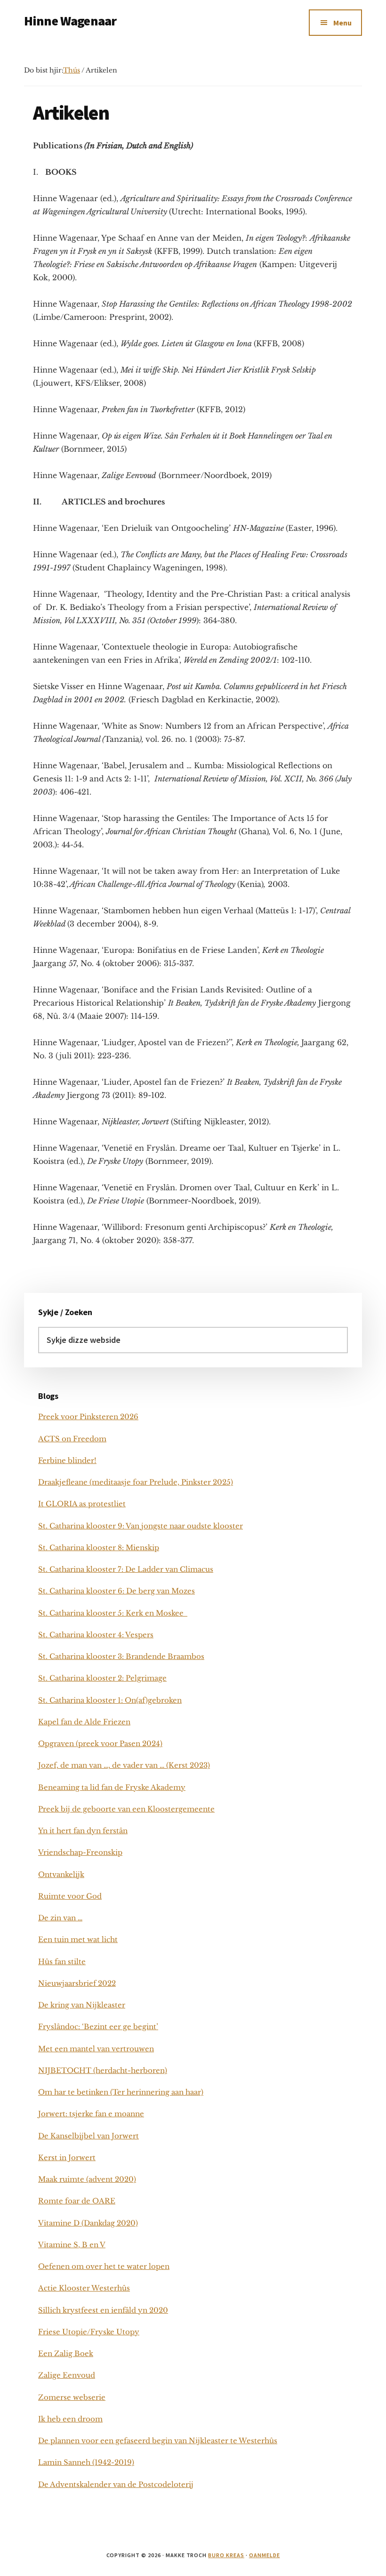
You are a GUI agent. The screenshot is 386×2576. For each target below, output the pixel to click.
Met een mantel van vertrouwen (96, 2049)
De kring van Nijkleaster (82, 2005)
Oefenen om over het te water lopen (104, 2266)
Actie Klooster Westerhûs (84, 2288)
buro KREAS (226, 2555)
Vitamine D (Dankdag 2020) (88, 2223)
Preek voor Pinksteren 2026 (88, 1417)
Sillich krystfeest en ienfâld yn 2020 (103, 2310)
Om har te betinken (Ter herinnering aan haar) (121, 2092)
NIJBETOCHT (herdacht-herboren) (103, 2070)
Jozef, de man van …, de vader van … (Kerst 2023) (124, 1765)
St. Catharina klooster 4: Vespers (96, 1635)
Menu (342, 23)
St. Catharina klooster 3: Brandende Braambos (121, 1656)
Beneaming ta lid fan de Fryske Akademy (112, 1787)
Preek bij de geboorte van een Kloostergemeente (126, 1809)
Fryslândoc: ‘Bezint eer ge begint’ (98, 2027)
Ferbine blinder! (67, 1460)
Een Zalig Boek (66, 2353)
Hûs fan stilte (62, 1962)
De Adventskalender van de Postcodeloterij (116, 2484)
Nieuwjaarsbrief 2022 (77, 1983)
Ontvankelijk (61, 1874)
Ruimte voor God (70, 1896)
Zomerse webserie (72, 2397)
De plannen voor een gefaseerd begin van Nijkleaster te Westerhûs (158, 2441)
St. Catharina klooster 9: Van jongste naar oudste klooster (141, 1526)
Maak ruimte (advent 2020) (87, 2179)
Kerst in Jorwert (67, 2158)
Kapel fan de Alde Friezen (84, 1722)
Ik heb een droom (70, 2419)
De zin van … (60, 1918)
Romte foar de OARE (77, 2201)
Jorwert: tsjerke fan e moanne (91, 2114)
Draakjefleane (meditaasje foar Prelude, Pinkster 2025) (136, 1482)
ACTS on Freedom (72, 1439)
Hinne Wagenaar (70, 21)
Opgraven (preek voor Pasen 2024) (100, 1743)
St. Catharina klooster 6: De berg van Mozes (117, 1591)
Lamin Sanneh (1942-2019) (86, 2462)
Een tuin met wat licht (78, 1939)
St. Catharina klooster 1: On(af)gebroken (110, 1700)
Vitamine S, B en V (72, 2245)
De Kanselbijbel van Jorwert (88, 2136)
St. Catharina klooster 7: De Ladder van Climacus (126, 1569)
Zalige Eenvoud (67, 2375)
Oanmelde (265, 2555)
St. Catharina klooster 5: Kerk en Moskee (113, 1613)
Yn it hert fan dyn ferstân (83, 1831)
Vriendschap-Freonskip (80, 1852)
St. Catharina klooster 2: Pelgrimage (102, 1678)
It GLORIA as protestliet (82, 1504)
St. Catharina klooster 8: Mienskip (99, 1548)
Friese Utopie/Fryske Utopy (89, 2332)
